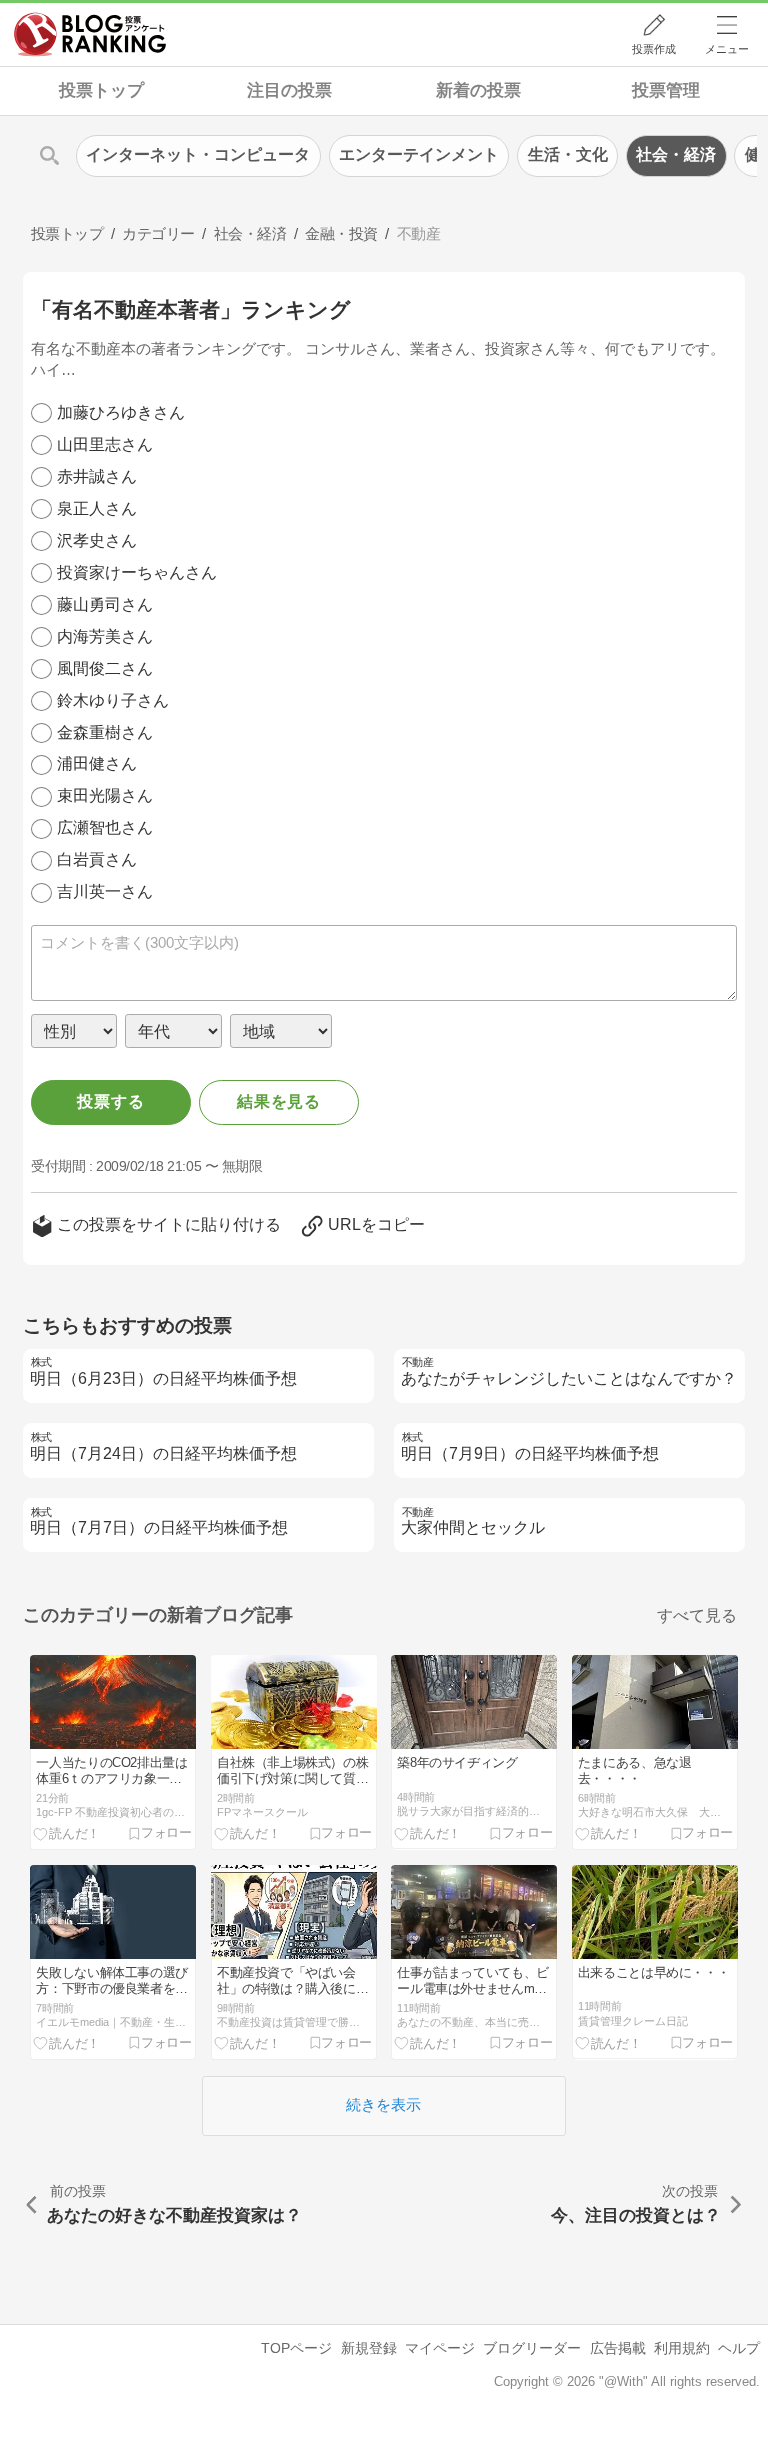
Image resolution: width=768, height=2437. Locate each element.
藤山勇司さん (105, 604)
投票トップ (101, 90)
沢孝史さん (97, 540)
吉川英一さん (105, 891)
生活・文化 (568, 154)
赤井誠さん (97, 476)
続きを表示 (383, 2104)
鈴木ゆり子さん (113, 700)
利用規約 (682, 2348)
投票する (110, 1101)
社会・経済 (676, 154)
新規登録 (369, 2348)
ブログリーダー (532, 2348)
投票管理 (666, 90)
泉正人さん (97, 508)
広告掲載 (618, 2348)
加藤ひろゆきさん (121, 412)
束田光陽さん (105, 795)
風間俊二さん (105, 668)
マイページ (440, 2348)
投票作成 (654, 49)
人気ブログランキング (90, 34)
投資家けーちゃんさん (137, 572)
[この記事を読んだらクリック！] (67, 1833)
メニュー (727, 49)
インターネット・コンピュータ (198, 154)
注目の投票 (289, 90)
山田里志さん (105, 444)
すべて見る (697, 1615)
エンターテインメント (419, 154)
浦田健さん (97, 763)
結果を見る (279, 1101)
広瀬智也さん (105, 827)
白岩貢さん (97, 859)
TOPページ (296, 2348)
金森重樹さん (105, 732)
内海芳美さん (105, 636)
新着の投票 (478, 90)
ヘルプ (739, 2348)
